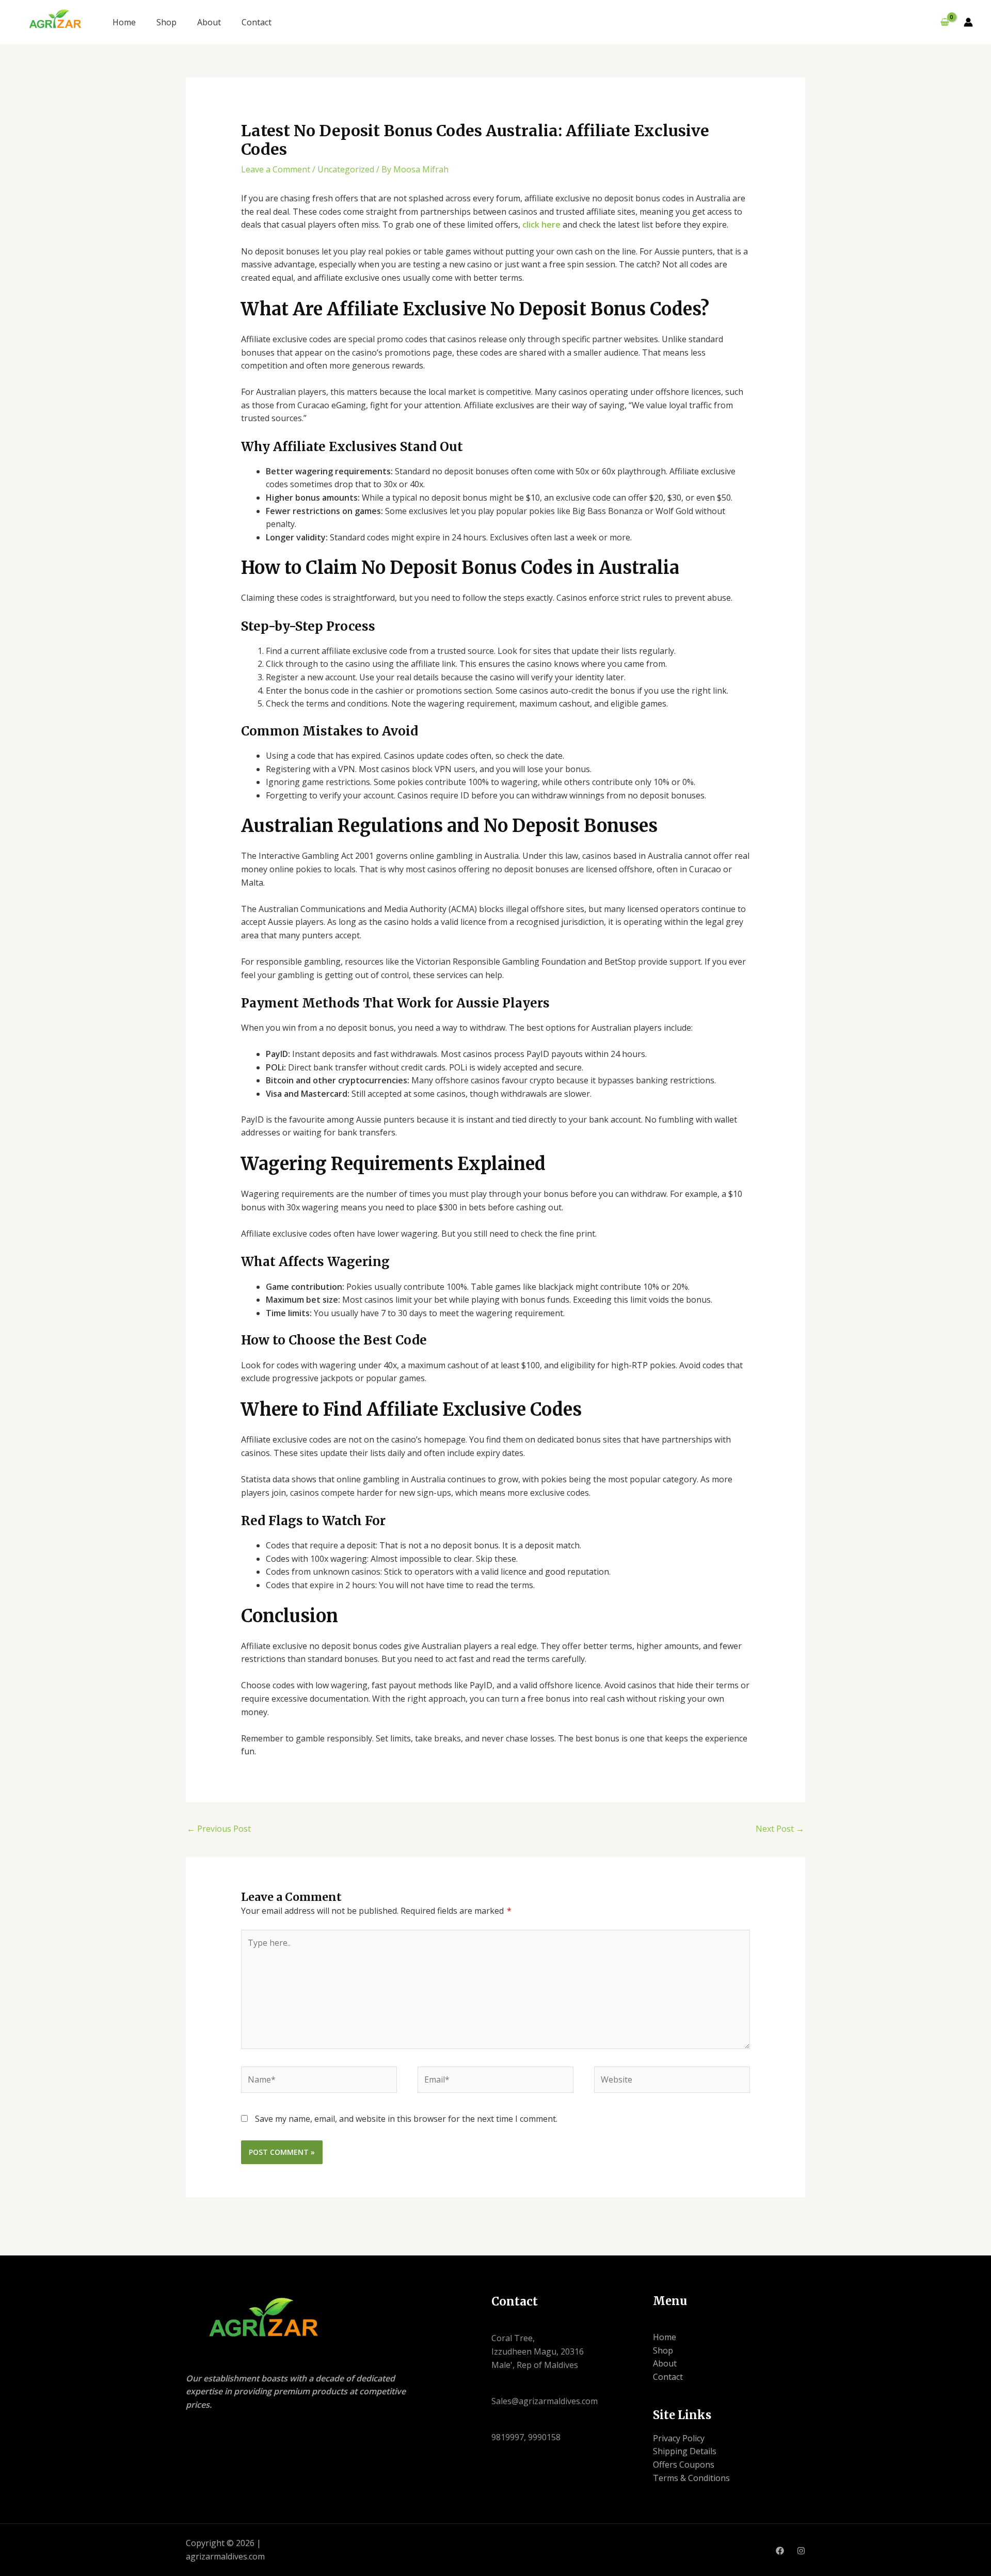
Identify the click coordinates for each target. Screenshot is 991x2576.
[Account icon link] (968, 22)
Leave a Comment (276, 169)
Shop (166, 22)
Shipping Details (685, 2451)
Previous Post (219, 1829)
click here (541, 225)
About (209, 22)
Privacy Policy (679, 2438)
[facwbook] (780, 2551)
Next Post (780, 1829)
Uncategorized (346, 169)
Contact (257, 22)
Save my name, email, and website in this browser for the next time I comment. (406, 2119)
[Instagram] (801, 2551)
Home (124, 22)
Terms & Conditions (691, 2478)
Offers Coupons (684, 2465)
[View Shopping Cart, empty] (945, 22)
